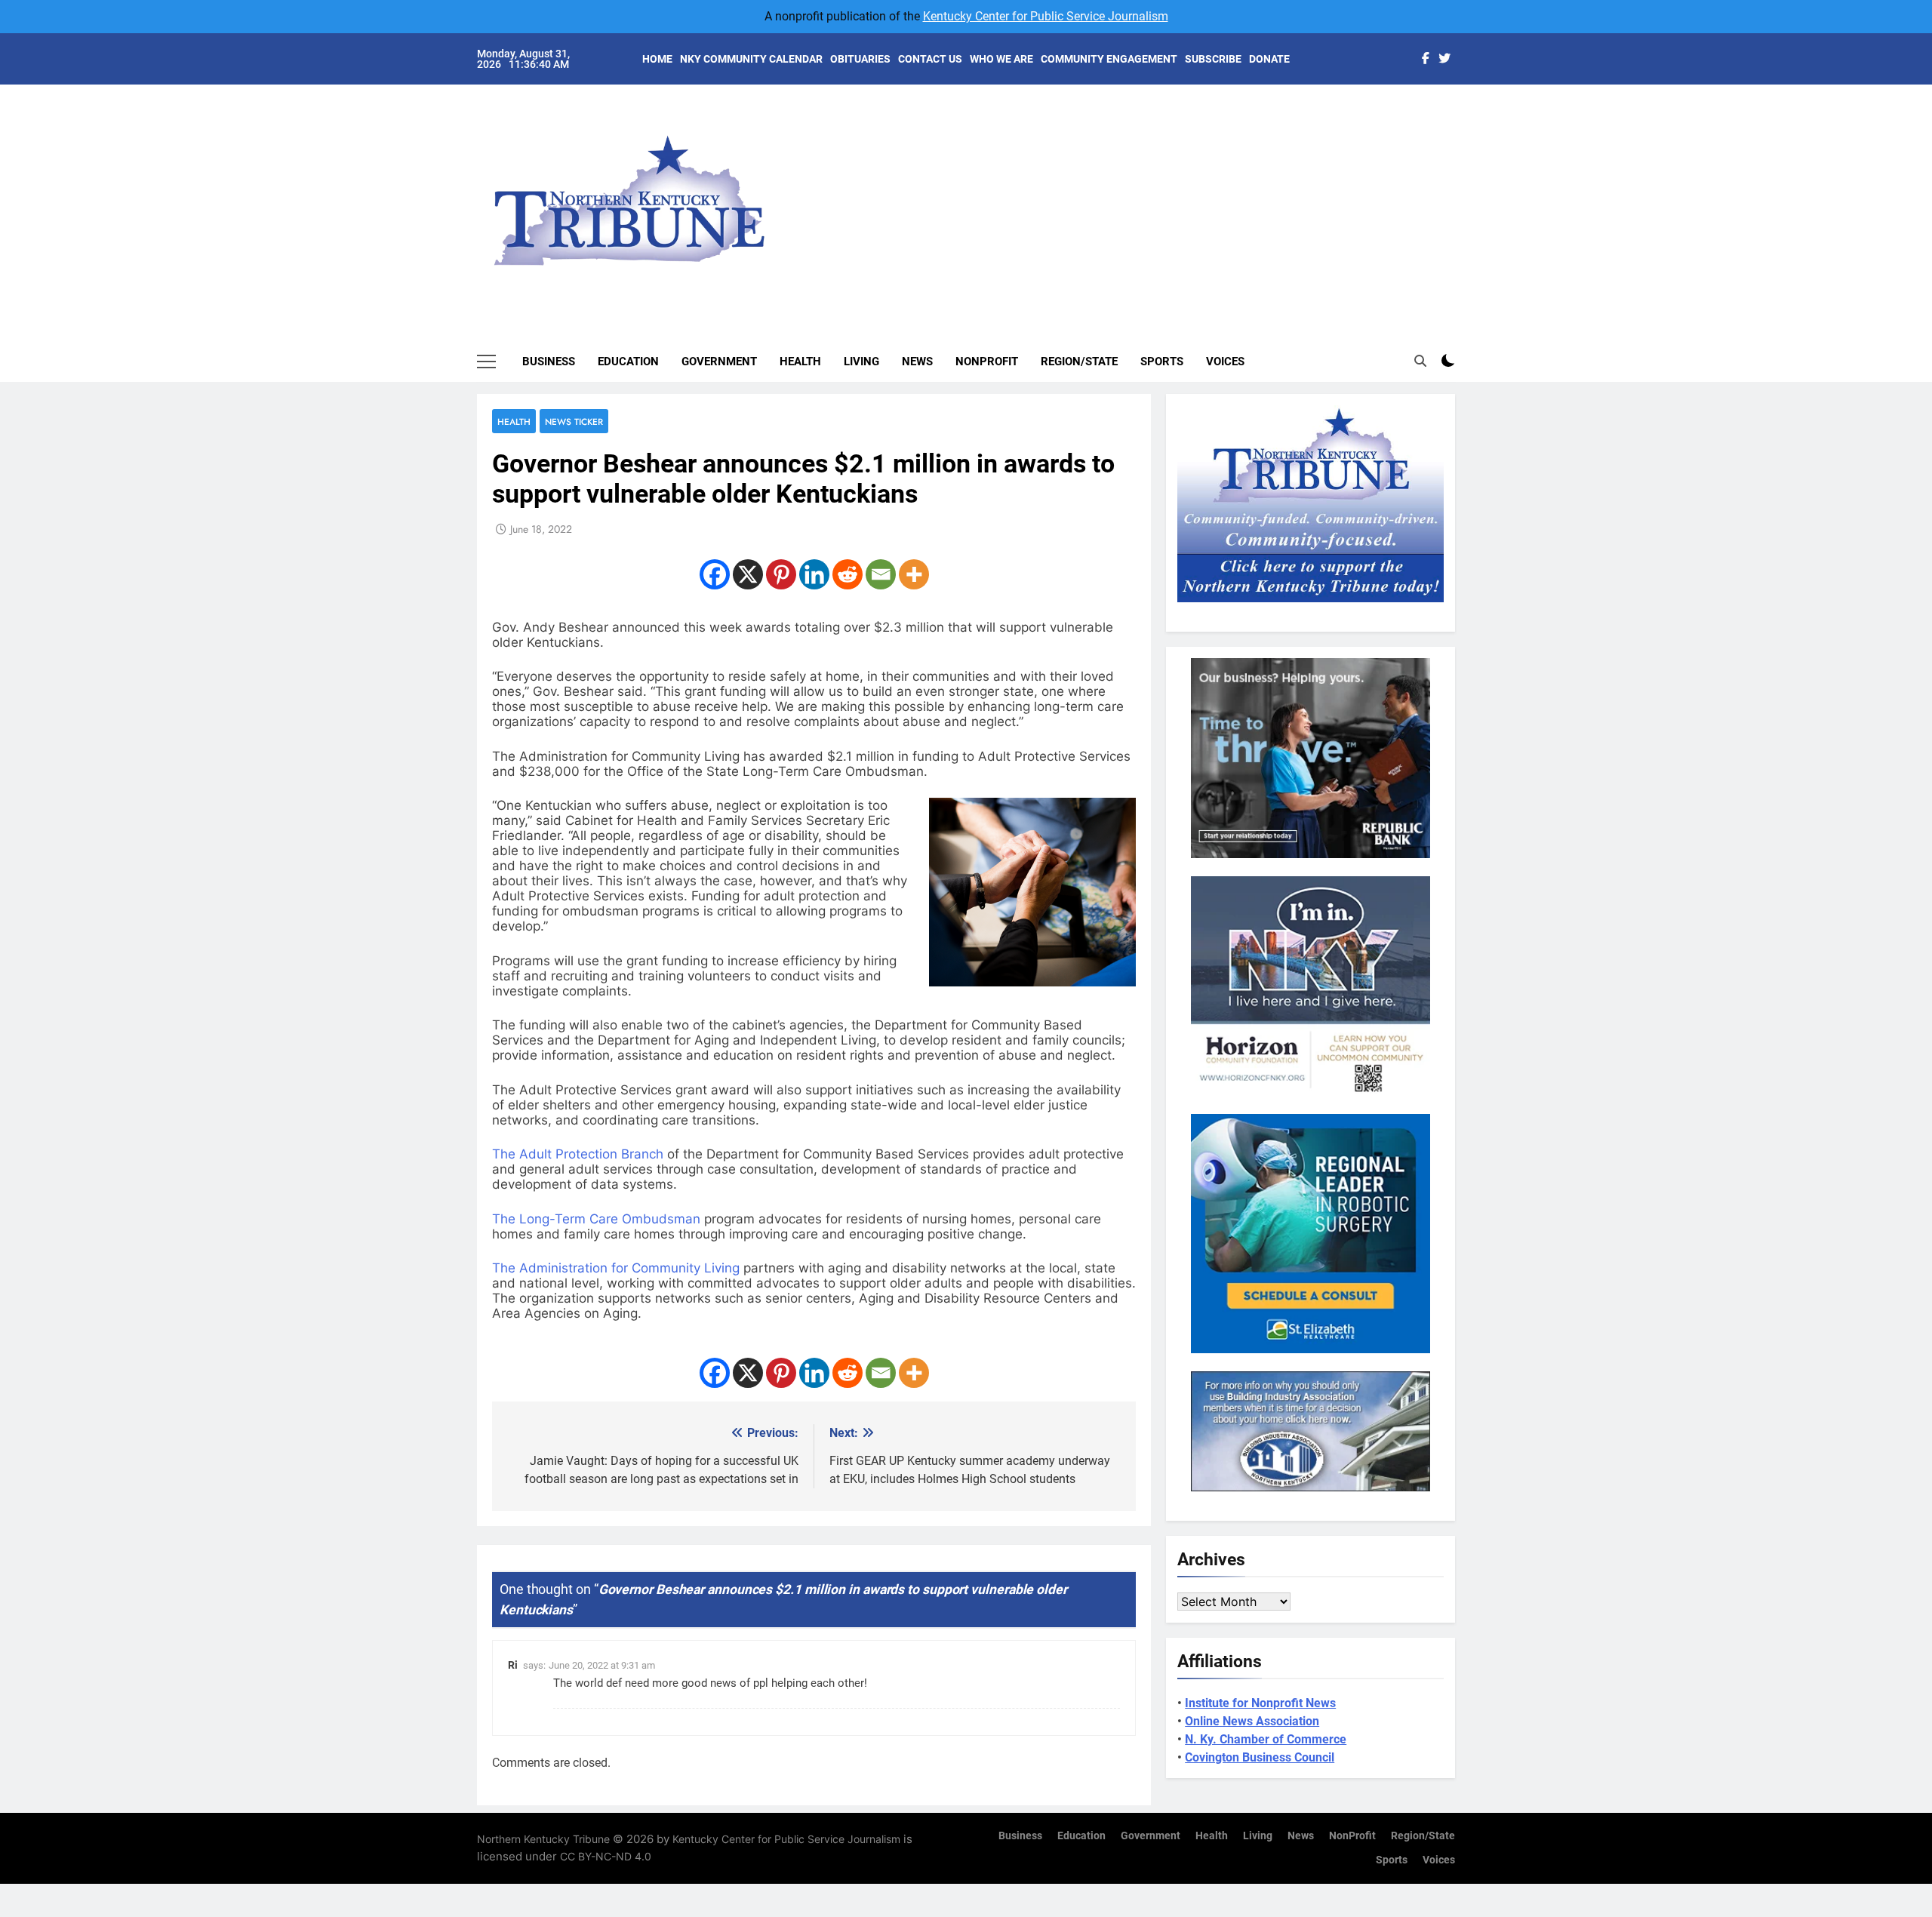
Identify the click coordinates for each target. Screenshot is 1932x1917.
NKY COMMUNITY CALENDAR (751, 59)
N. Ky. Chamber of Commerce (1266, 1739)
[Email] (881, 574)
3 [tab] (1463, 160)
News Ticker (574, 422)
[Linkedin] (814, 574)
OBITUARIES (860, 59)
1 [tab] (1463, 114)
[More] (914, 574)
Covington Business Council (1260, 1757)
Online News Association (1252, 1721)
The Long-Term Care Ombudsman (596, 1219)
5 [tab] (1463, 205)
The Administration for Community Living (618, 1268)
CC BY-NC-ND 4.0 (606, 1856)
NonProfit (987, 362)
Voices (1225, 362)
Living (861, 362)
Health (800, 362)
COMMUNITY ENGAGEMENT (1109, 59)
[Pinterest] (781, 574)
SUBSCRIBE (1213, 59)
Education (628, 362)
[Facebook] (715, 574)
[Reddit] (848, 574)
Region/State (1079, 362)
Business (549, 362)
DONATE (1269, 59)
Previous (1461, 189)
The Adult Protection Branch (578, 1154)
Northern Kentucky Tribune (543, 1839)
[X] (748, 574)
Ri (513, 1665)
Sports (1162, 362)
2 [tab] (1463, 137)
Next (1426, 189)
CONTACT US (930, 59)
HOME (657, 59)
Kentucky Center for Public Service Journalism (1046, 16)
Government (719, 362)
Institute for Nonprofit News (1260, 1703)
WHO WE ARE (1001, 59)
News (917, 362)
